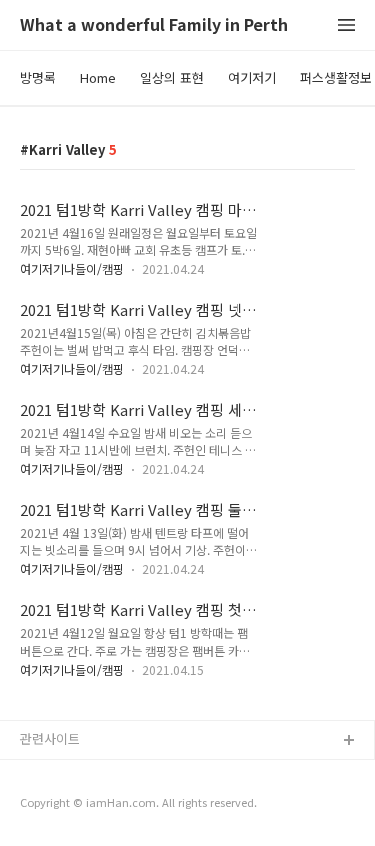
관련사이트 (50, 738)
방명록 (38, 77)
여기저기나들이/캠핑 (72, 268)
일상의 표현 (172, 77)
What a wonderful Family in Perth (154, 25)
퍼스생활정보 (336, 77)
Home (98, 77)
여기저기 (252, 77)
